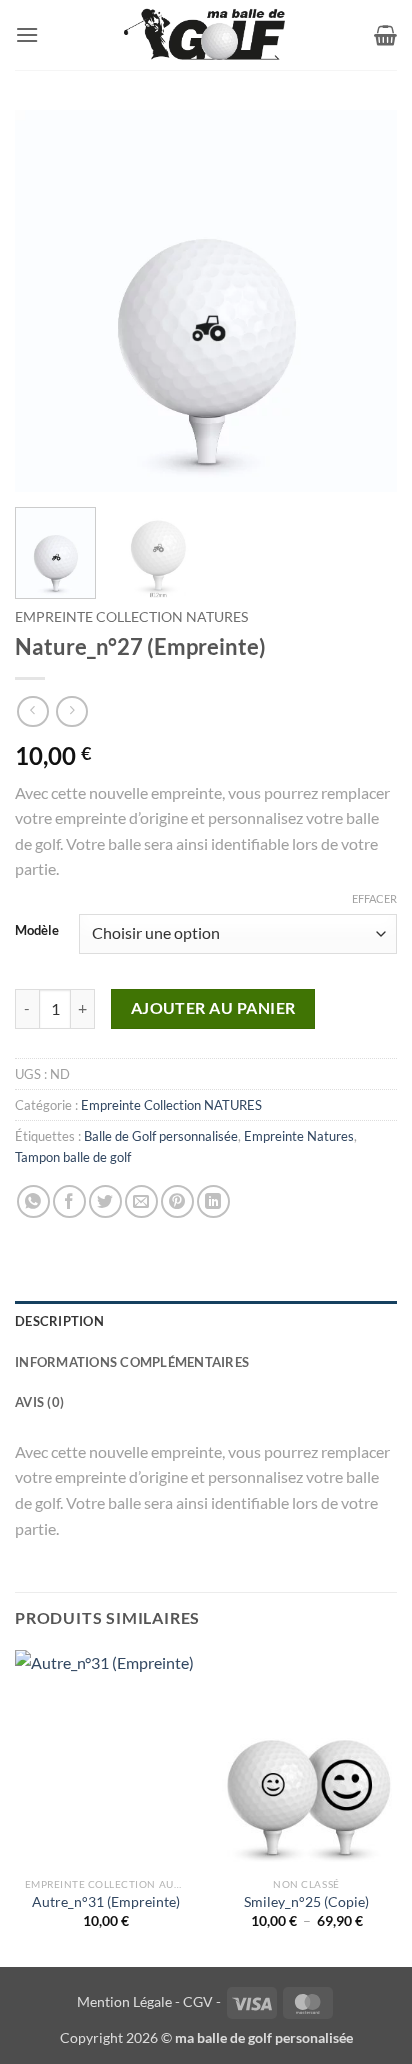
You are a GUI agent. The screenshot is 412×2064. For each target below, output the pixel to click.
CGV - (202, 2001)
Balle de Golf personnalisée (161, 1136)
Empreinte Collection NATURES (131, 617)
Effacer (374, 898)
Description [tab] (59, 1321)
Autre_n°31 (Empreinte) (106, 1902)
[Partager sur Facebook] (69, 1201)
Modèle (37, 931)
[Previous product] (71, 711)
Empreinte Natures (299, 1136)
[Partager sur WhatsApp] (33, 1201)
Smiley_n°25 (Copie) (306, 1902)
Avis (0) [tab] (39, 1402)
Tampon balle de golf (73, 1157)
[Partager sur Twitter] (105, 1201)
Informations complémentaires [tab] (132, 1362)
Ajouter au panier (213, 1008)
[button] (27, 34)
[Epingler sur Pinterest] (177, 1201)
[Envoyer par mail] (141, 1201)
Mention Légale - (128, 2001)
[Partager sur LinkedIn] (213, 1201)
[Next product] (32, 711)
